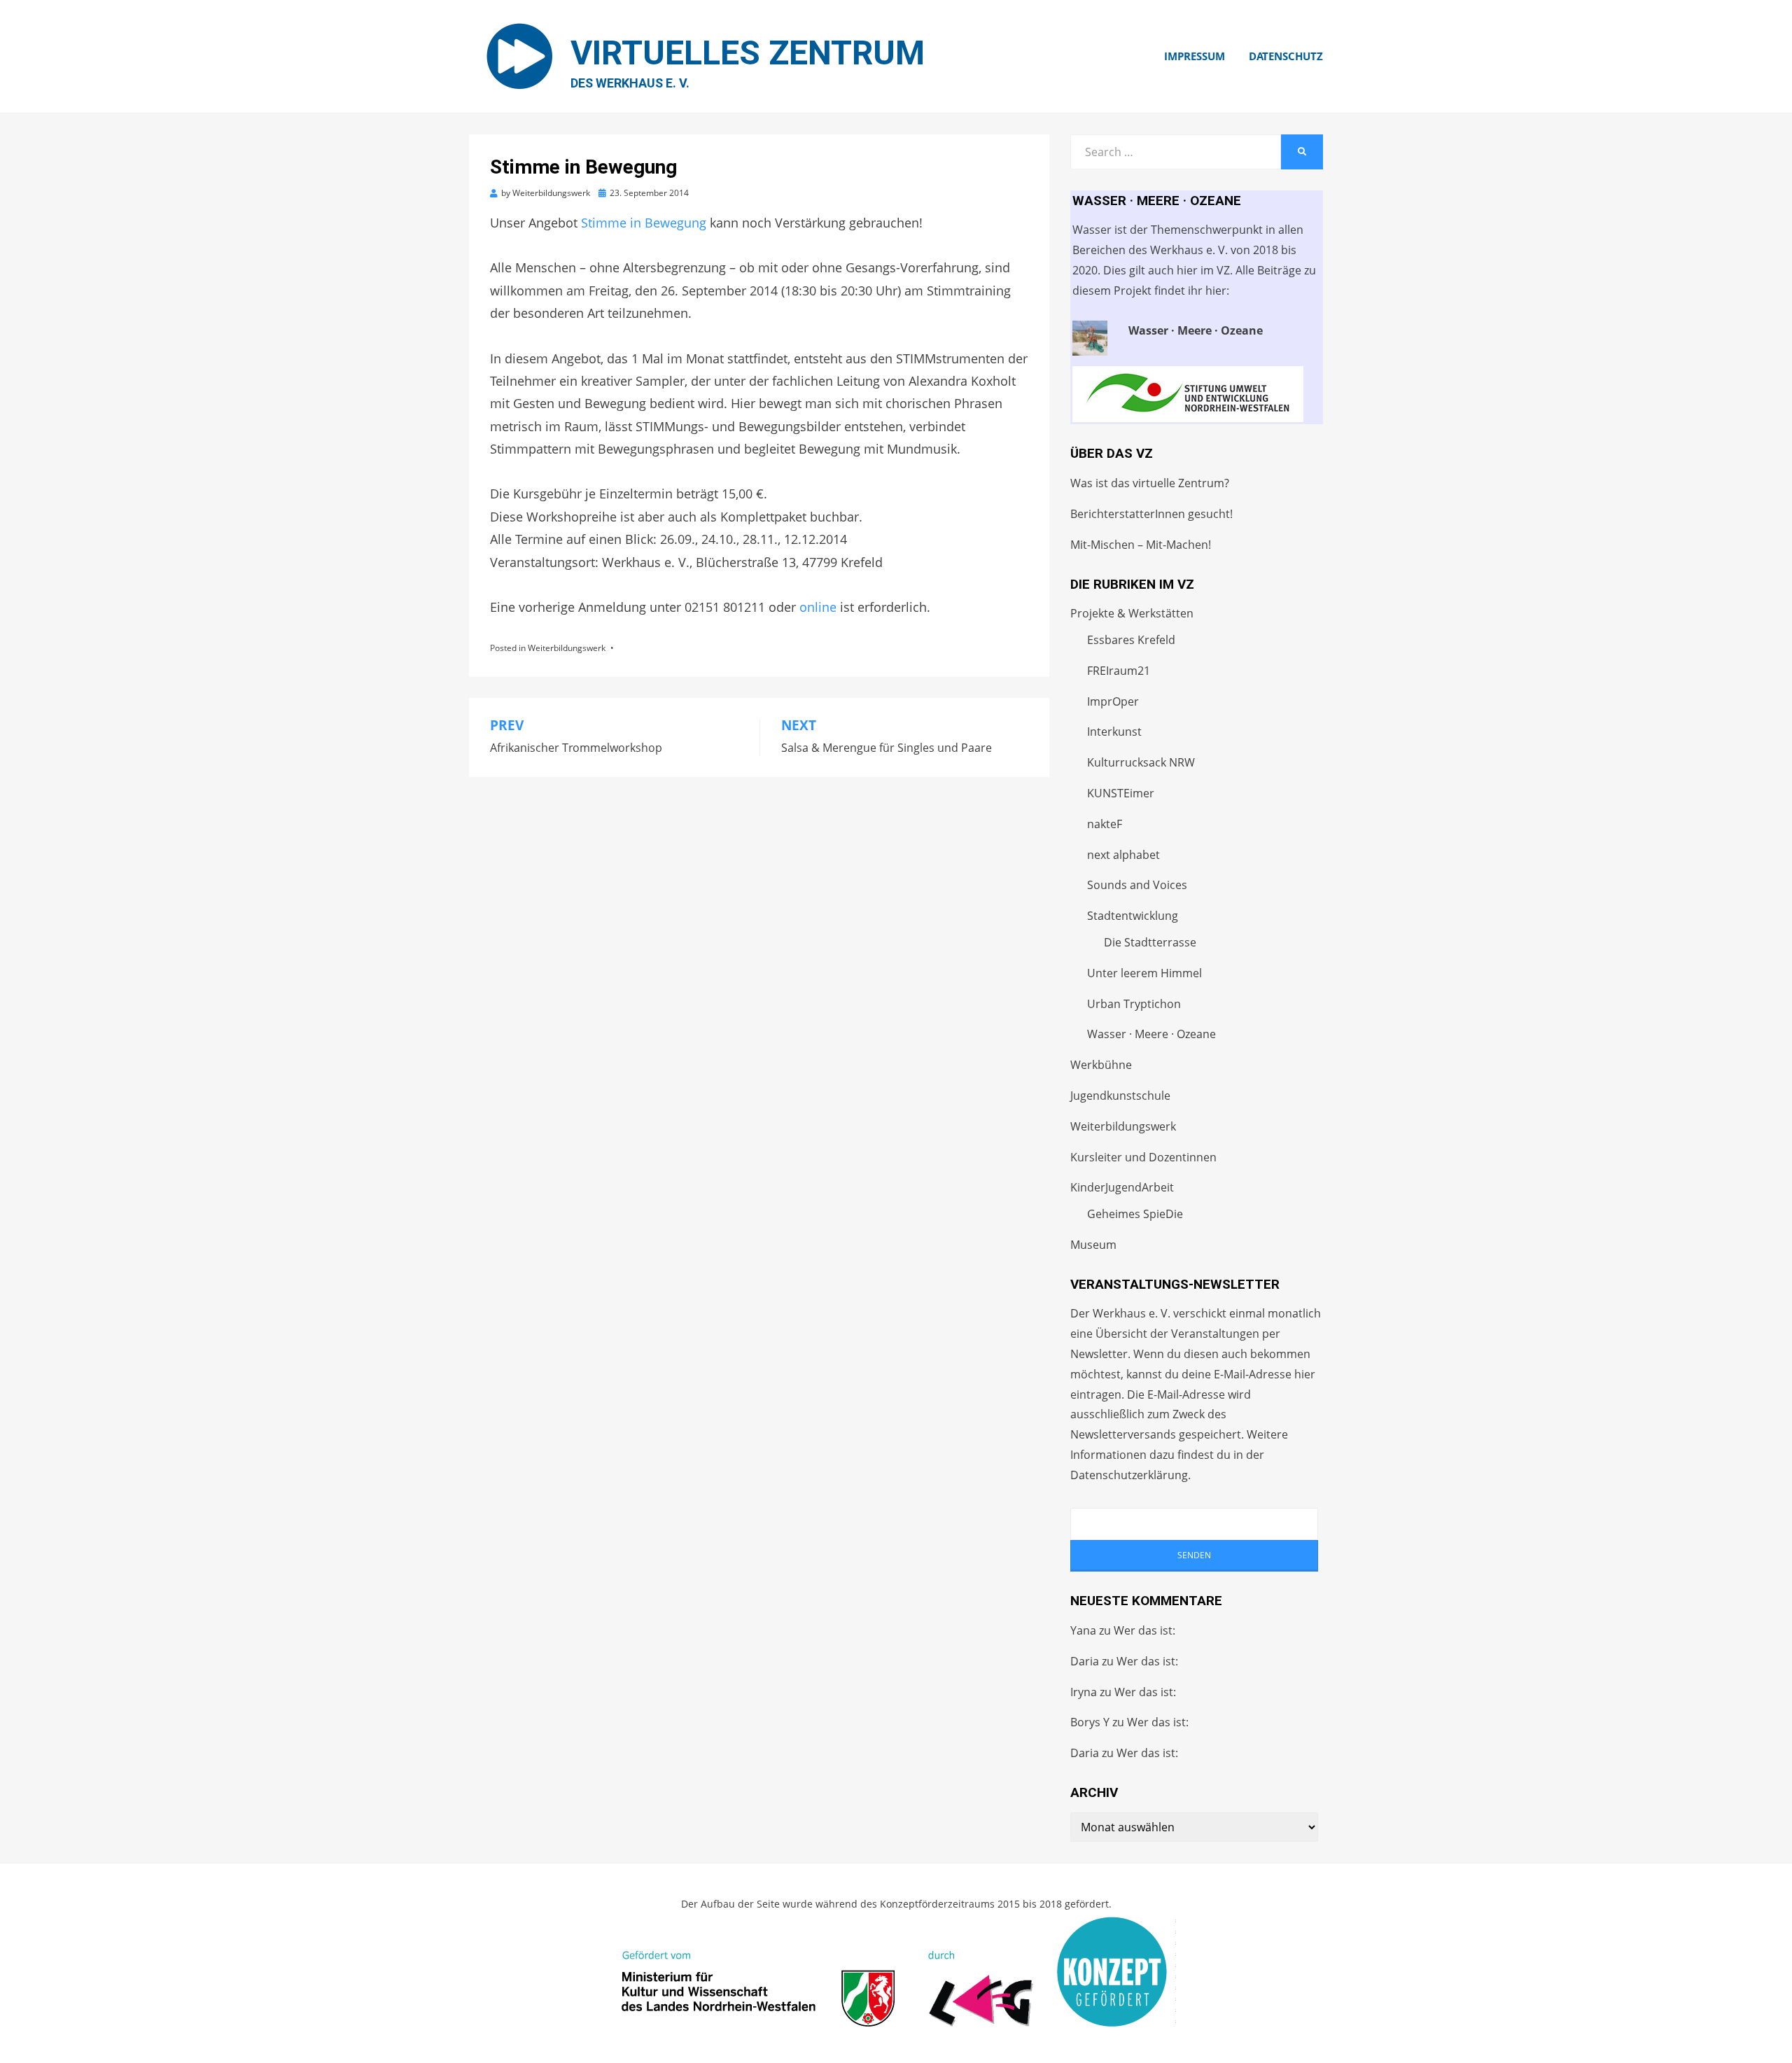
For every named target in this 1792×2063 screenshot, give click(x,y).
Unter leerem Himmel (1144, 973)
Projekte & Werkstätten (1132, 613)
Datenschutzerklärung (1129, 1475)
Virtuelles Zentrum (748, 53)
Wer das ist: (1144, 1630)
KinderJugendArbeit (1122, 1187)
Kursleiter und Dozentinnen (1143, 1157)
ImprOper (1113, 701)
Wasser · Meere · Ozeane (1151, 1034)
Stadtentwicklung (1133, 916)
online (818, 607)
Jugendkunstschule (1120, 1096)
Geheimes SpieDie (1135, 1214)
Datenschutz (1286, 56)
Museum (1093, 1245)
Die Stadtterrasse (1150, 942)
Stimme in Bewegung (644, 223)
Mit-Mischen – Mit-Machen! (1141, 545)
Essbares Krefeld (1131, 640)
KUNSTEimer (1121, 793)
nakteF (1105, 824)
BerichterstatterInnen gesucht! (1151, 514)
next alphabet (1123, 855)
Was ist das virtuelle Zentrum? (1150, 483)
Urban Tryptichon (1134, 1004)
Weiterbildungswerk (567, 648)
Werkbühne (1101, 1065)
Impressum (1195, 56)
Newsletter (1099, 1354)
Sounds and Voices (1137, 885)
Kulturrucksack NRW (1141, 762)
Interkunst (1114, 732)
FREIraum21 (1119, 671)
